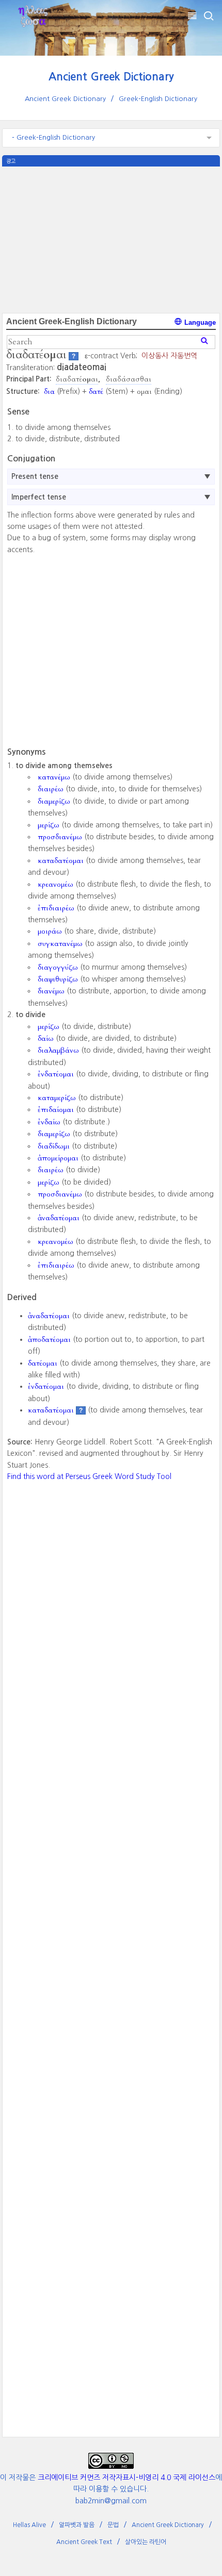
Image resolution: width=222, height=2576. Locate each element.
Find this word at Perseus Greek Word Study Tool (89, 1476)
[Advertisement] (111, 239)
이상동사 (155, 356)
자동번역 (184, 356)
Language (199, 322)
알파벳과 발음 (77, 2525)
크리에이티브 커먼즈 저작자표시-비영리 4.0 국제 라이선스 (126, 2478)
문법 (113, 2525)
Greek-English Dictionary (158, 99)
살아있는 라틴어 (146, 2542)
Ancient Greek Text (84, 2542)
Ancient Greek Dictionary (111, 77)
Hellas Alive (29, 2525)
